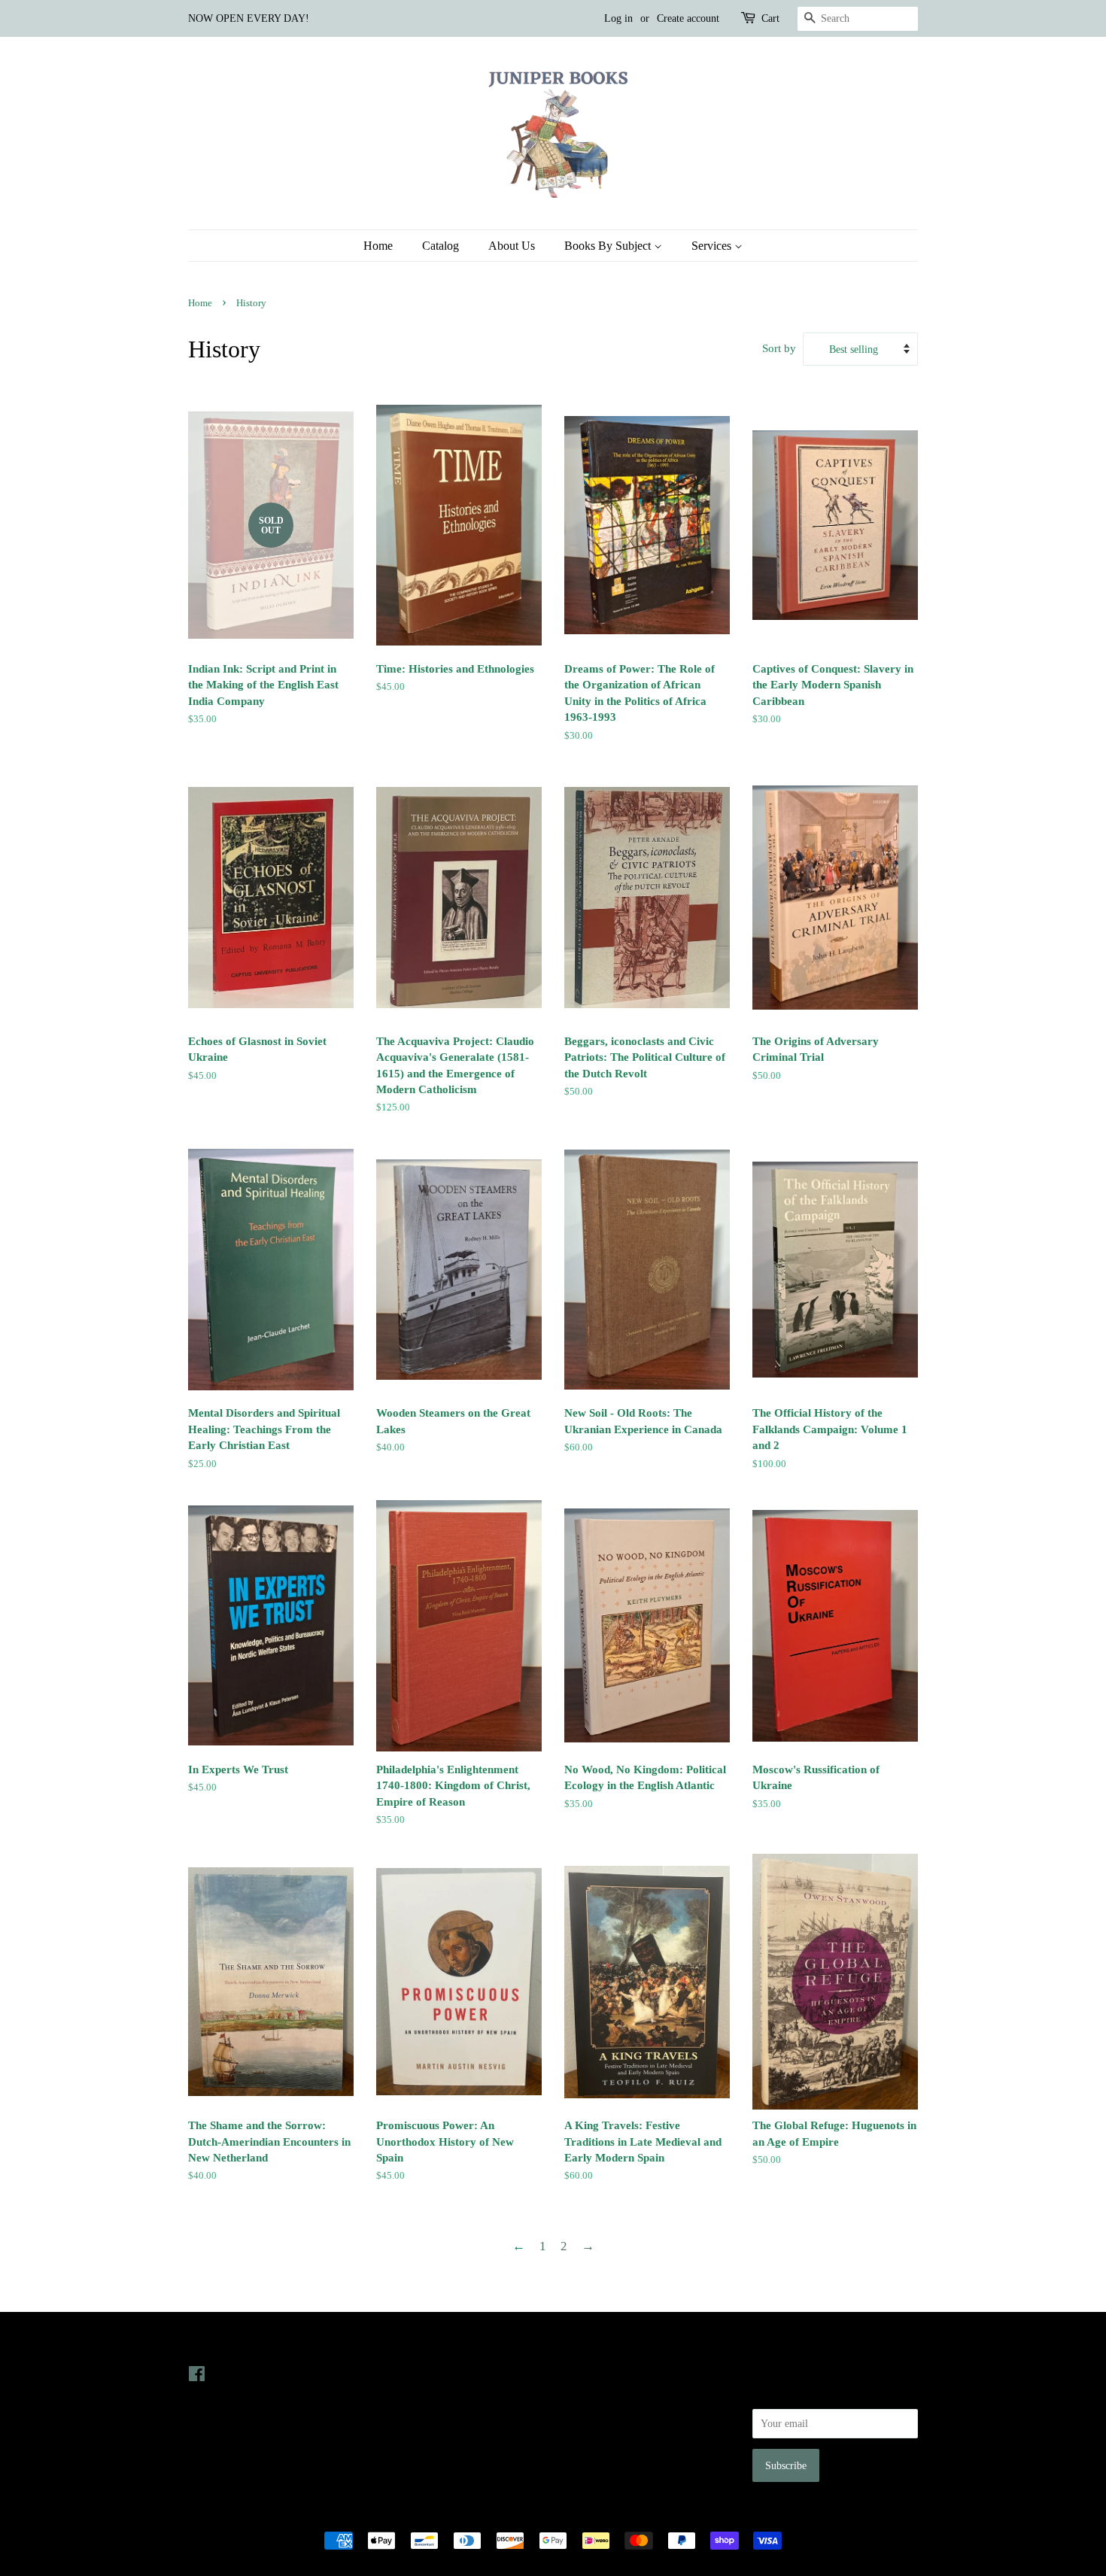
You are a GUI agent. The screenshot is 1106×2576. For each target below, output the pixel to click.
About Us (512, 246)
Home (378, 246)
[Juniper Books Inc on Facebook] (197, 2377)
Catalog (441, 246)
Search (579, 2374)
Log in (618, 18)
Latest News (407, 2344)
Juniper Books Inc (548, 2514)
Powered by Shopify (637, 2514)
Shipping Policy (599, 2459)
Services (713, 246)
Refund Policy (595, 2416)
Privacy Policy (596, 2395)
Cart (770, 18)
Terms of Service (601, 2438)
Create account (688, 18)
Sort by (779, 348)
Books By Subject (609, 246)
